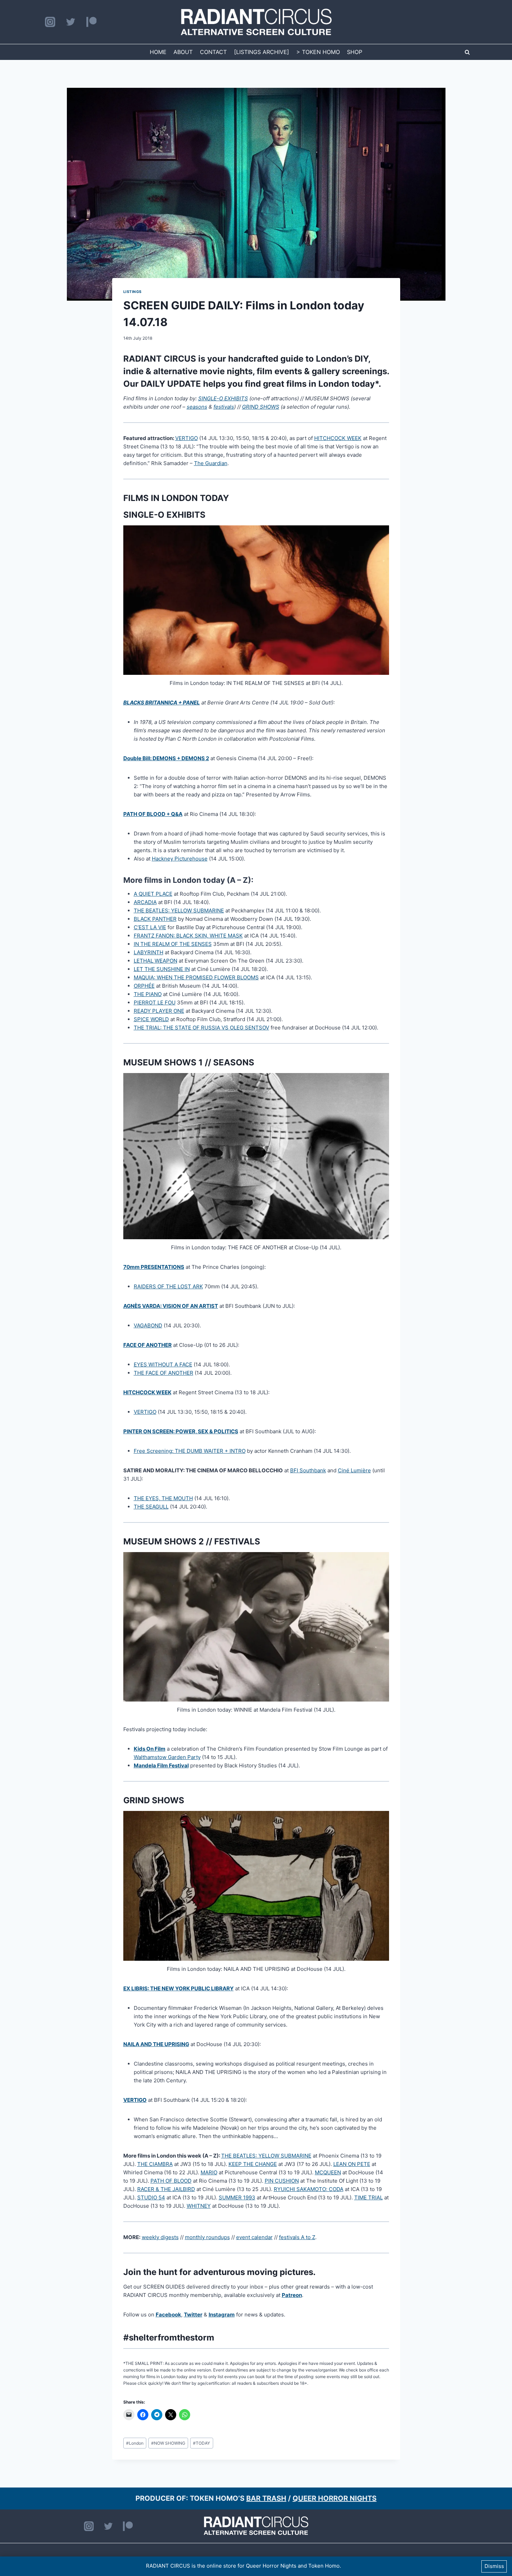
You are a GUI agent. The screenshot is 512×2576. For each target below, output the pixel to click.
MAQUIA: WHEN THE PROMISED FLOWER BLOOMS (196, 977)
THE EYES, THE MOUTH (163, 1498)
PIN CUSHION (282, 2181)
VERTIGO (187, 438)
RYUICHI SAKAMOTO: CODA (309, 2189)
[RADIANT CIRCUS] (256, 22)
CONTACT (213, 52)
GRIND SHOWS (261, 407)
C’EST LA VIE (150, 927)
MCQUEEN (328, 2172)
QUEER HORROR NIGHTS (335, 2498)
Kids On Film (150, 1749)
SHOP (355, 52)
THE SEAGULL (151, 1507)
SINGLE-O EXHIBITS (223, 398)
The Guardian (211, 463)
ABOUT (183, 52)
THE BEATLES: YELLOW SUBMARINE (179, 911)
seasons (197, 407)
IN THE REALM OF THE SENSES (173, 944)
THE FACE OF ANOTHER (164, 1373)
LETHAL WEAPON (156, 961)
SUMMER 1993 (237, 2197)
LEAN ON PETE (352, 2164)
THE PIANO (148, 994)
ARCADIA (145, 902)
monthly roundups (207, 2237)
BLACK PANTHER (155, 919)
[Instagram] (50, 22)
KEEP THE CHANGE (253, 2164)
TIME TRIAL (369, 2197)
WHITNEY (199, 2206)
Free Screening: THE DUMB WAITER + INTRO (190, 1451)
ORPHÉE (144, 986)
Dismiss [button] (494, 2566)
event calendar (254, 2237)
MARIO (209, 2172)
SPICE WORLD (151, 1019)
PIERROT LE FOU (155, 1002)
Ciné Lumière (354, 1470)
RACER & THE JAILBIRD (166, 2189)
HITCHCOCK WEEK (338, 438)
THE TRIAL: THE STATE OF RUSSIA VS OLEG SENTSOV (201, 1028)
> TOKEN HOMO (318, 52)
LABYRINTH (149, 952)
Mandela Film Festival (161, 1765)
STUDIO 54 (151, 2197)
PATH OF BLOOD (171, 2181)
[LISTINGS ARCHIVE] (262, 52)
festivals (224, 407)
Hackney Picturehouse (180, 859)
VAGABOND (148, 1325)
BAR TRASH (266, 2498)
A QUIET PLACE (153, 894)
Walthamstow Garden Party (167, 1757)
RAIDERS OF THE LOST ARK (168, 1286)
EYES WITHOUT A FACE (163, 1364)
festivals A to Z (297, 2237)
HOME (158, 52)
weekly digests (160, 2237)
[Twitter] (71, 22)
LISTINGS (133, 292)
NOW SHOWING (168, 2443)
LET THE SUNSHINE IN (162, 969)
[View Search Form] (467, 52)
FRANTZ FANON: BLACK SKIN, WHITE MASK (188, 936)
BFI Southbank (308, 1470)
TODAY (201, 2443)
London (135, 2443)
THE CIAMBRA (155, 2164)
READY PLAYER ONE (159, 1011)
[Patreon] (91, 22)
